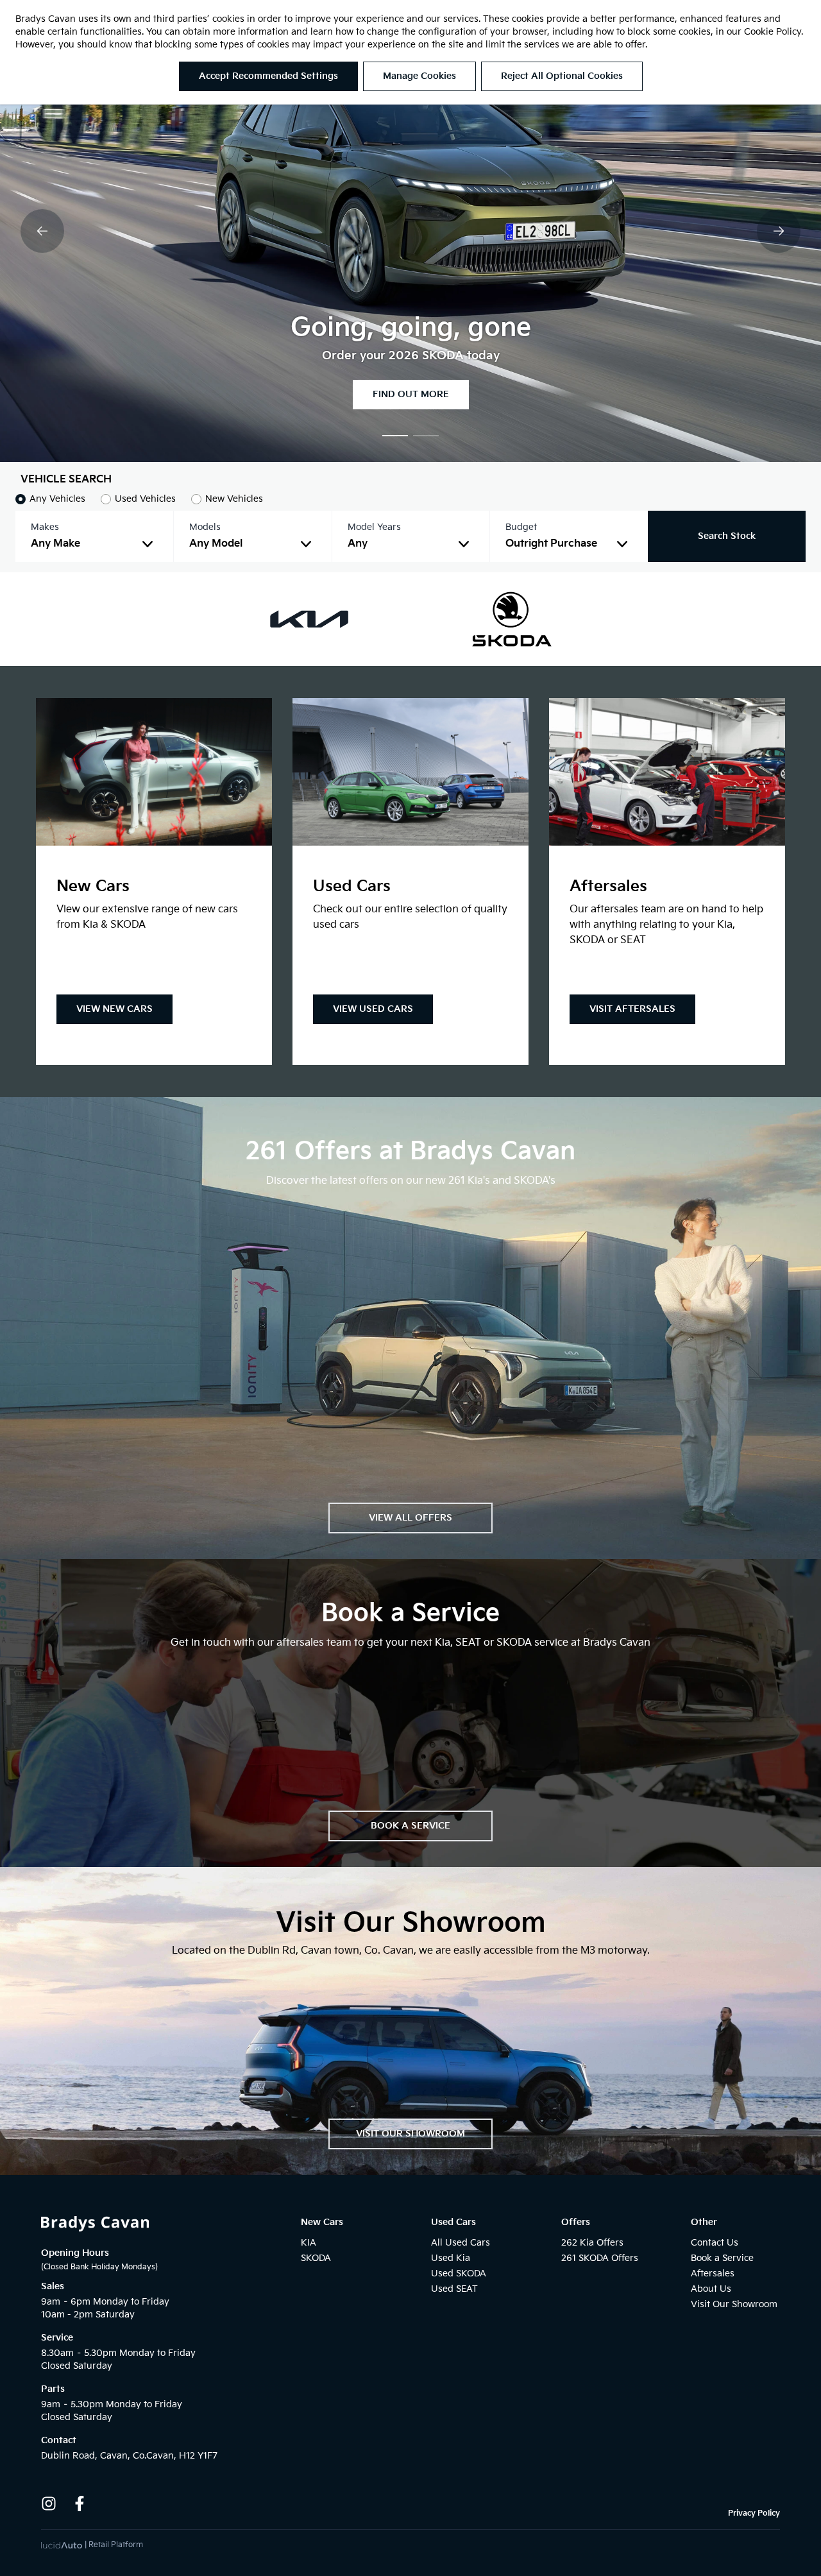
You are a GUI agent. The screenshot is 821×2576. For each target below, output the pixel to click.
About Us (711, 2289)
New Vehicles (234, 499)
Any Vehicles (57, 499)
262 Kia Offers (592, 2243)
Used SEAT (454, 2289)
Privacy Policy (754, 2513)
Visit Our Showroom (734, 2304)
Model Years (374, 527)
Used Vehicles (145, 499)
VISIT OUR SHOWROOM (410, 2134)
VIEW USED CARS (373, 1009)
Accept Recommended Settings (268, 76)
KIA (309, 2243)
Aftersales (713, 2273)
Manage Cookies (419, 76)
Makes (45, 527)
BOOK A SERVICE (410, 1826)
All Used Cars (461, 2243)
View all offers (410, 1518)
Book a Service (722, 2258)
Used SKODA (459, 2273)
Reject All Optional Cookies (562, 76)
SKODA (316, 2258)
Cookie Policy (773, 32)
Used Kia (451, 2258)
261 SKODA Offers (600, 2258)
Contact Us (715, 2243)
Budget (521, 527)
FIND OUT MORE (411, 394)
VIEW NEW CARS (114, 1009)
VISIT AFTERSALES (632, 1009)
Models (205, 527)
